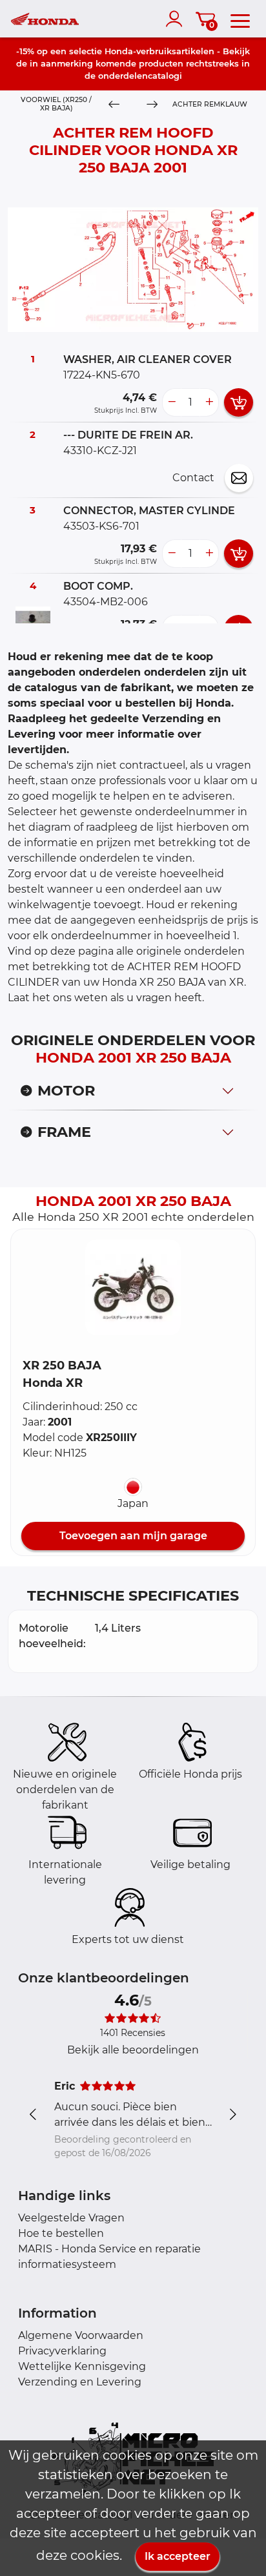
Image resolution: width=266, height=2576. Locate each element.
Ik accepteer (178, 2556)
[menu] (240, 19)
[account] (177, 19)
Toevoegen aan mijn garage (133, 1536)
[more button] (209, 402)
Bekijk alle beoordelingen (133, 2050)
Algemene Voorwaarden (81, 2335)
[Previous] (114, 105)
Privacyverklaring (62, 2351)
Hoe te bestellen (61, 2233)
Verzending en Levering (80, 2382)
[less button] (172, 402)
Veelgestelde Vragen (71, 2218)
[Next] (152, 105)
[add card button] (239, 402)
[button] (133, 1287)
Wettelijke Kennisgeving (82, 2366)
